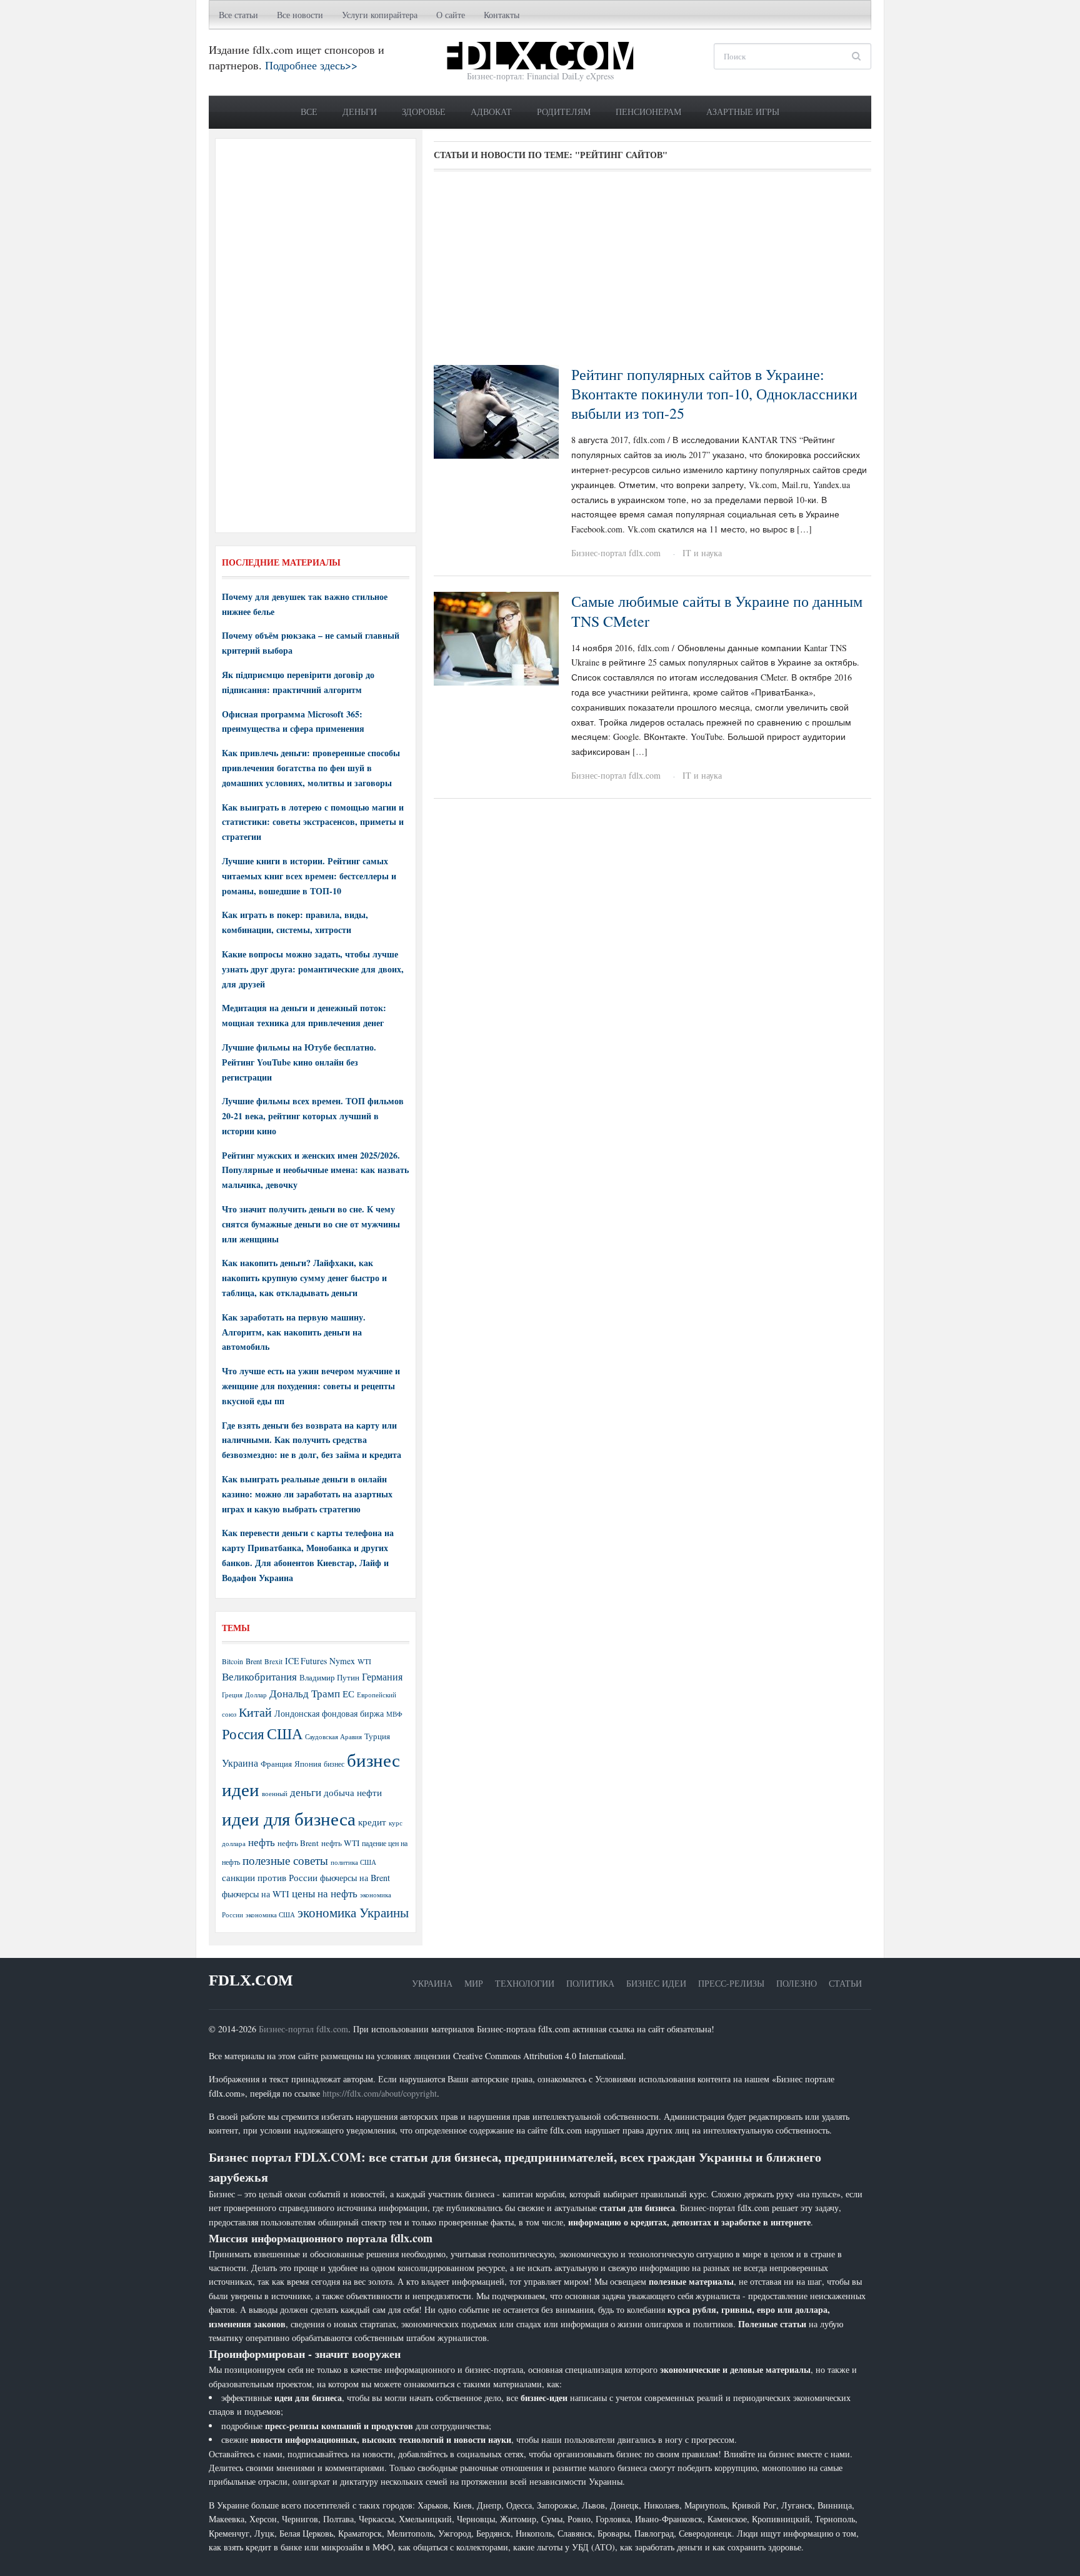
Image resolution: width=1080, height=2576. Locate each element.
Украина (240, 1763)
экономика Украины (353, 1912)
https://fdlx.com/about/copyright (380, 2093)
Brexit (273, 1661)
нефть (262, 1842)
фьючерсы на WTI (256, 1894)
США (285, 1734)
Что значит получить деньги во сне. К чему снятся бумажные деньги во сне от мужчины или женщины (311, 1224)
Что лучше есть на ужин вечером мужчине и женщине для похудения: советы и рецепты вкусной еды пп (311, 1386)
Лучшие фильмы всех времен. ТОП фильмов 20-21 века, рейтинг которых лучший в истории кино (313, 1116)
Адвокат (491, 112)
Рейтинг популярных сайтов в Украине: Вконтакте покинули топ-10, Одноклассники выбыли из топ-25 (714, 394)
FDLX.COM (251, 1980)
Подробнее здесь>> (311, 65)
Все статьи (238, 15)
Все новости (300, 15)
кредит (372, 1822)
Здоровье (424, 112)
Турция (377, 1736)
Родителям (564, 112)
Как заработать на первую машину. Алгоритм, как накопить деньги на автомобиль (294, 1332)
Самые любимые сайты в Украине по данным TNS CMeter (717, 611)
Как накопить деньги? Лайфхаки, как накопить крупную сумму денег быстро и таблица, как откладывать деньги (304, 1278)
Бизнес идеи (656, 1983)
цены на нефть (325, 1893)
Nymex (342, 1661)
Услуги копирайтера (380, 15)
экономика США (270, 1915)
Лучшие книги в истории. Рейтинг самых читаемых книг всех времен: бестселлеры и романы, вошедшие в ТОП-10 (309, 876)
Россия (243, 1734)
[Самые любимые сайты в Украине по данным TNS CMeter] (496, 637)
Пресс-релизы (731, 1983)
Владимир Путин (329, 1677)
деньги (306, 1792)
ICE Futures (306, 1661)
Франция (276, 1764)
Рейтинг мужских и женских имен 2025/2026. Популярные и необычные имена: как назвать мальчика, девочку (315, 1170)
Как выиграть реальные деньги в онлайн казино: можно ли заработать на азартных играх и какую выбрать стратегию (307, 1494)
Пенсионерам (648, 112)
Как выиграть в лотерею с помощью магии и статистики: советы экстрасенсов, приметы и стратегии (313, 822)
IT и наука (702, 553)
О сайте (451, 15)
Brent (254, 1661)
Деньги (360, 112)
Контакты (502, 15)
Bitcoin (232, 1661)
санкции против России (270, 1877)
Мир (474, 1983)
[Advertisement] (652, 272)
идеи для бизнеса (289, 1818)
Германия (382, 1677)
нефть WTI (340, 1843)
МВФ (394, 1714)
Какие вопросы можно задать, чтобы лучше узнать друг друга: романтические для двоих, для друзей (313, 969)
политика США (353, 1862)
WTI (364, 1661)
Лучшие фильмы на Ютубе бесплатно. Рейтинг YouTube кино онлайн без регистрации (299, 1062)
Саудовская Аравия (333, 1737)
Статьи (845, 1983)
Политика (590, 1983)
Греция (232, 1695)
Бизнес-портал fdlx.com (616, 553)
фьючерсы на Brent (355, 1878)
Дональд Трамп (305, 1693)
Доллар (256, 1695)
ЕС (348, 1694)
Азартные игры (743, 112)
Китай (255, 1712)
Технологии (525, 1983)
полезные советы (285, 1860)
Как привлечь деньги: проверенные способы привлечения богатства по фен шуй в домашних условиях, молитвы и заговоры (311, 768)
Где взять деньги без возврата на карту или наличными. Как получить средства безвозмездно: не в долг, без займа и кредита (312, 1440)
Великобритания (259, 1676)
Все (309, 112)
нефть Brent (298, 1843)
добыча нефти (353, 1792)
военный (275, 1794)
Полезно (797, 1983)
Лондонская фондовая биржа (329, 1713)
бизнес (334, 1764)
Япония (308, 1764)
